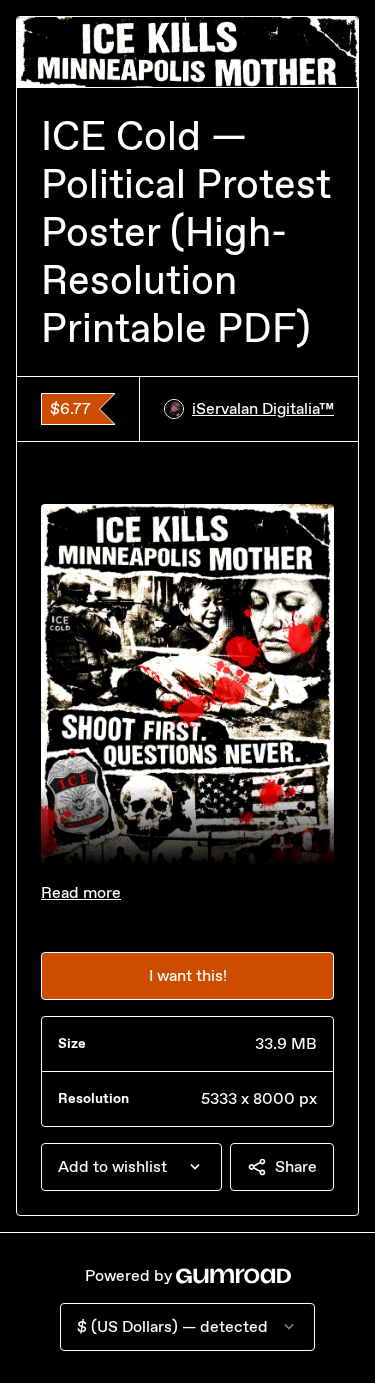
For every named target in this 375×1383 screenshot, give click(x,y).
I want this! (188, 975)
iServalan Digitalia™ (263, 408)
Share (296, 1166)
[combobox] (131, 1167)
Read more (81, 892)
